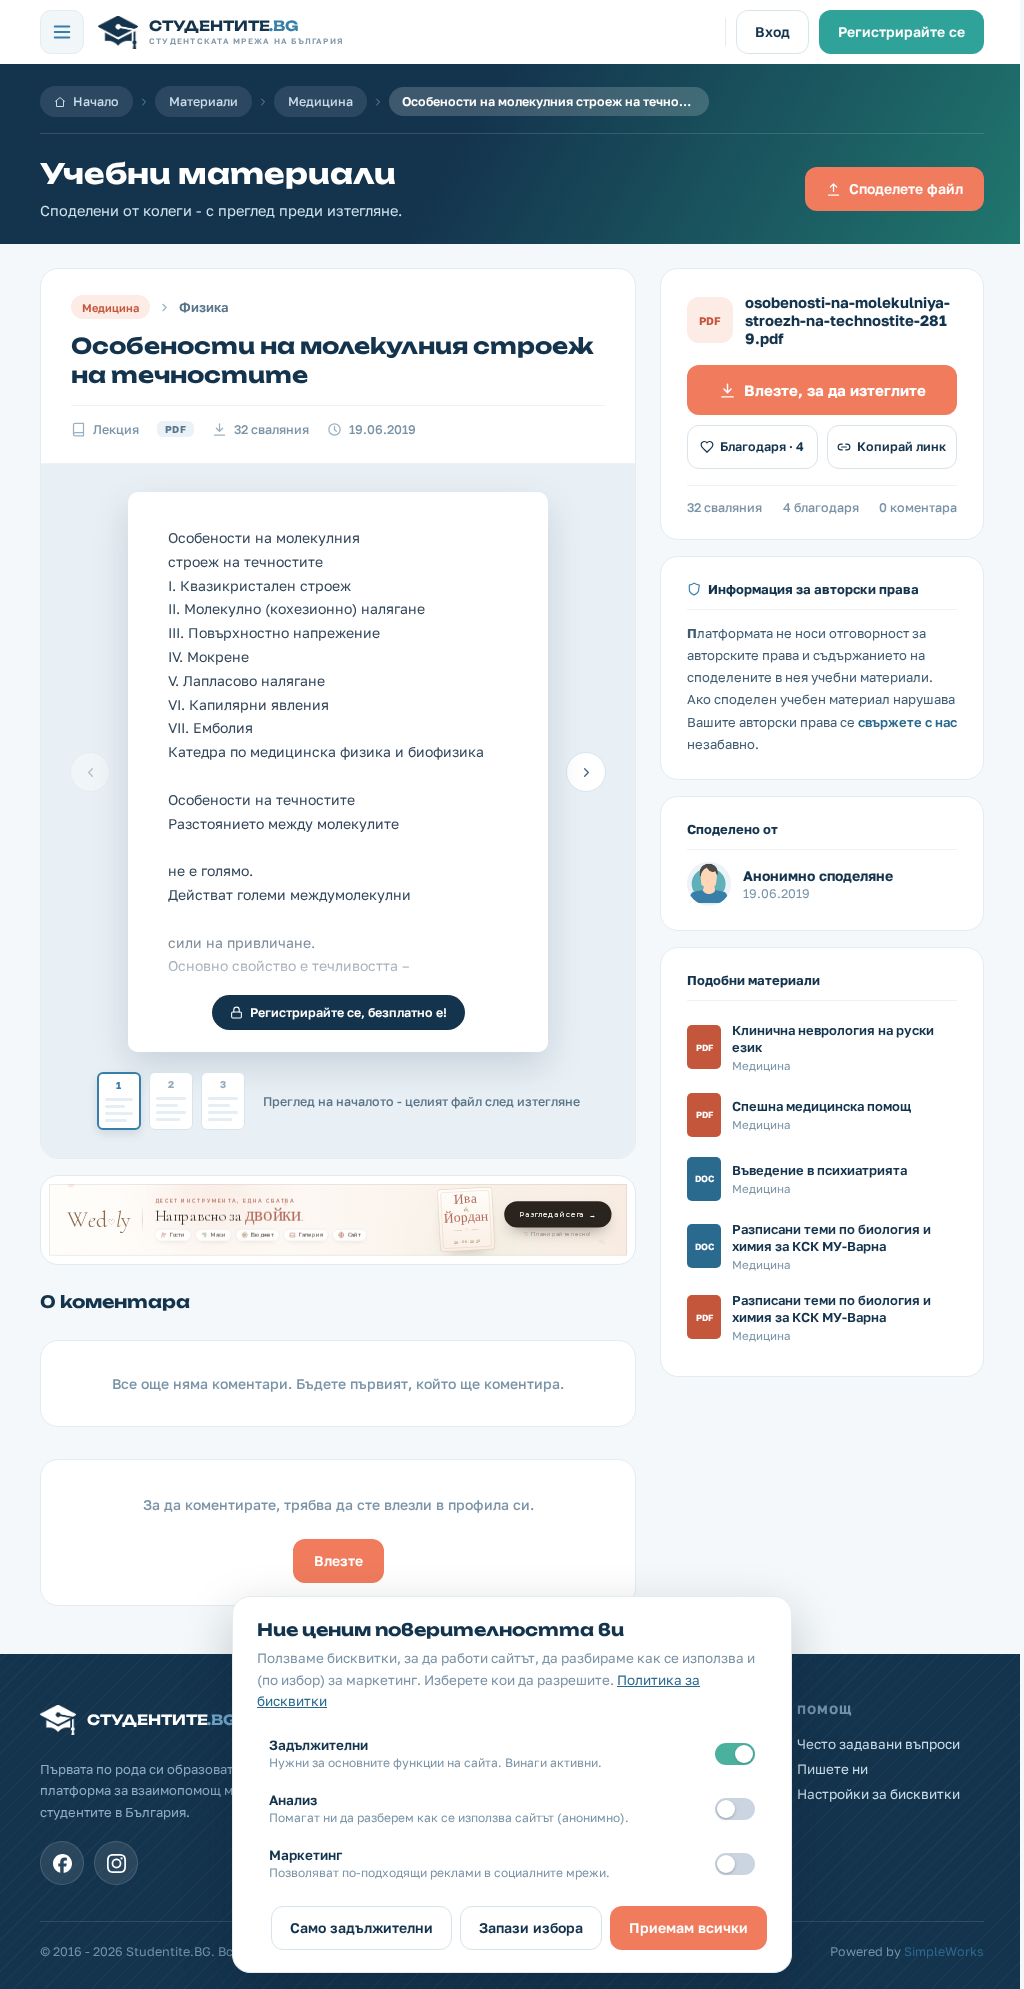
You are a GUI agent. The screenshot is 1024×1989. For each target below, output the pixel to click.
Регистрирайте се (901, 31)
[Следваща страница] (586, 772)
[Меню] (62, 32)
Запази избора (531, 1927)
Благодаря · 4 (762, 446)
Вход (772, 31)
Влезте (338, 1560)
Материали (203, 101)
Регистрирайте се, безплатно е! (348, 1012)
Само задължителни (361, 1927)
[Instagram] (116, 1863)
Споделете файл (906, 188)
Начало (96, 101)
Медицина (320, 101)
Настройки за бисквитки (878, 1794)
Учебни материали (218, 173)
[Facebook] (62, 1863)
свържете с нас (907, 722)
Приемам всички (688, 1927)
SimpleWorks (944, 1951)
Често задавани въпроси (878, 1744)
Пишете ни (832, 1769)
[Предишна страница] (90, 772)
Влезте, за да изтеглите (835, 390)
